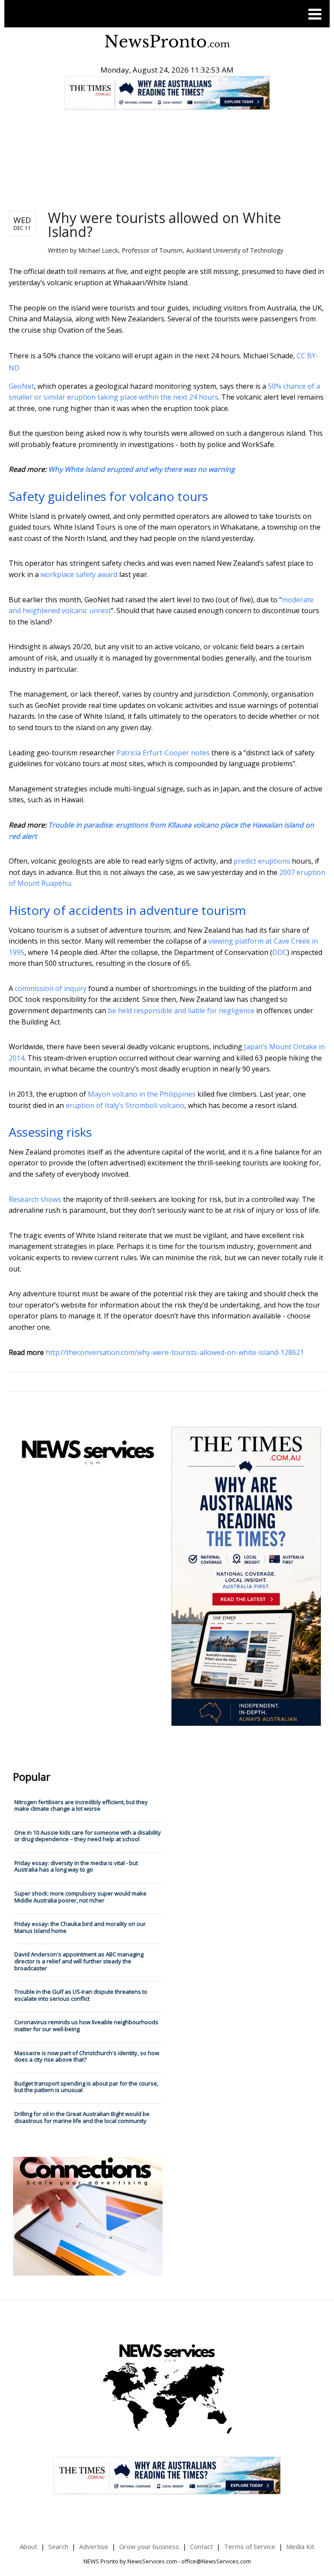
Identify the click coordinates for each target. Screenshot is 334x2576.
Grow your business (149, 2546)
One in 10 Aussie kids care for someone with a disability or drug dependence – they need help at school (88, 1836)
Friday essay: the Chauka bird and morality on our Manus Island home (80, 1927)
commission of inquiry (51, 988)
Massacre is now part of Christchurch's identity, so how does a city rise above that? (87, 2056)
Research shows (35, 1199)
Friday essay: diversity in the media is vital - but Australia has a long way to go (76, 1866)
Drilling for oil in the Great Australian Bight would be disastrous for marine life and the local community (82, 2117)
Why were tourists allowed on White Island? (164, 225)
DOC (280, 952)
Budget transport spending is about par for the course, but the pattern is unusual (86, 2087)
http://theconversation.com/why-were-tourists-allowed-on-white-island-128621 (175, 1352)
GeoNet (21, 386)
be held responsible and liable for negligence (181, 1011)
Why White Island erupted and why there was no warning (142, 469)
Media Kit (300, 2546)
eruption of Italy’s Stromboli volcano (125, 1105)
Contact (202, 2546)
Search (58, 2546)
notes (200, 753)
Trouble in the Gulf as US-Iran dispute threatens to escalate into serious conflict (81, 1995)
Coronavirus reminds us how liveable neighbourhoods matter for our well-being (86, 2025)
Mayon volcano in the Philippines (142, 1094)
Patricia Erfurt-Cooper (153, 753)
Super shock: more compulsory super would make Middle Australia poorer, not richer (80, 1897)
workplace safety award (79, 574)
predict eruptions (262, 861)
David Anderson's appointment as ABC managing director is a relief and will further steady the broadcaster (79, 1961)
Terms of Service (250, 2546)
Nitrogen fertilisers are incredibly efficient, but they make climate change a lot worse (81, 1805)
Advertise (94, 2546)
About (28, 2546)
